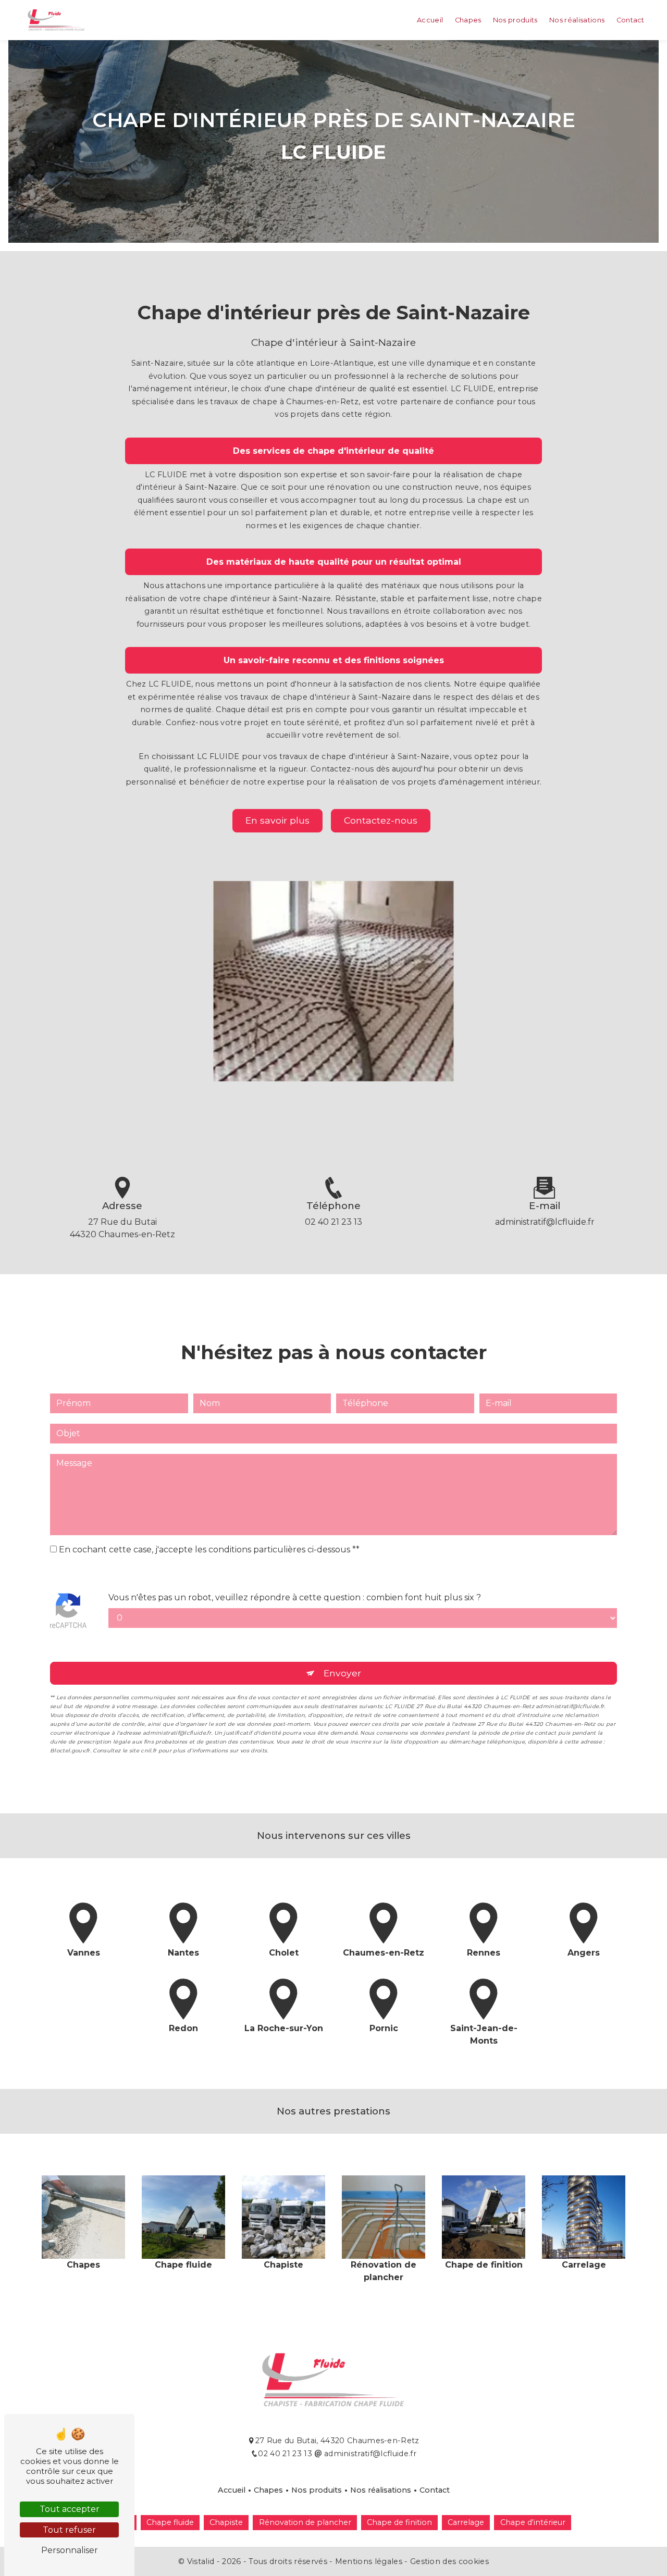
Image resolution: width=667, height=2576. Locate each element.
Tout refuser (69, 2530)
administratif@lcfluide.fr (545, 1222)
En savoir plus (277, 820)
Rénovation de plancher (305, 2522)
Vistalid (202, 2561)
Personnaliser (70, 2550)
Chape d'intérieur (533, 2522)
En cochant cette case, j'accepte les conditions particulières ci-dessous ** (209, 1550)
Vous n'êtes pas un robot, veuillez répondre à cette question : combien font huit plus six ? (295, 1597)
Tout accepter (70, 2509)
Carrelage (466, 2522)
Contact (631, 20)
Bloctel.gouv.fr (70, 1751)
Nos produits (515, 20)
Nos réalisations (577, 20)
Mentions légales (368, 2561)
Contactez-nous (381, 820)
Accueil (430, 20)
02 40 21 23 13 (333, 1222)
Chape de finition (399, 2522)
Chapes (468, 20)
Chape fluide (170, 2522)
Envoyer (342, 1673)
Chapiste (226, 2522)
